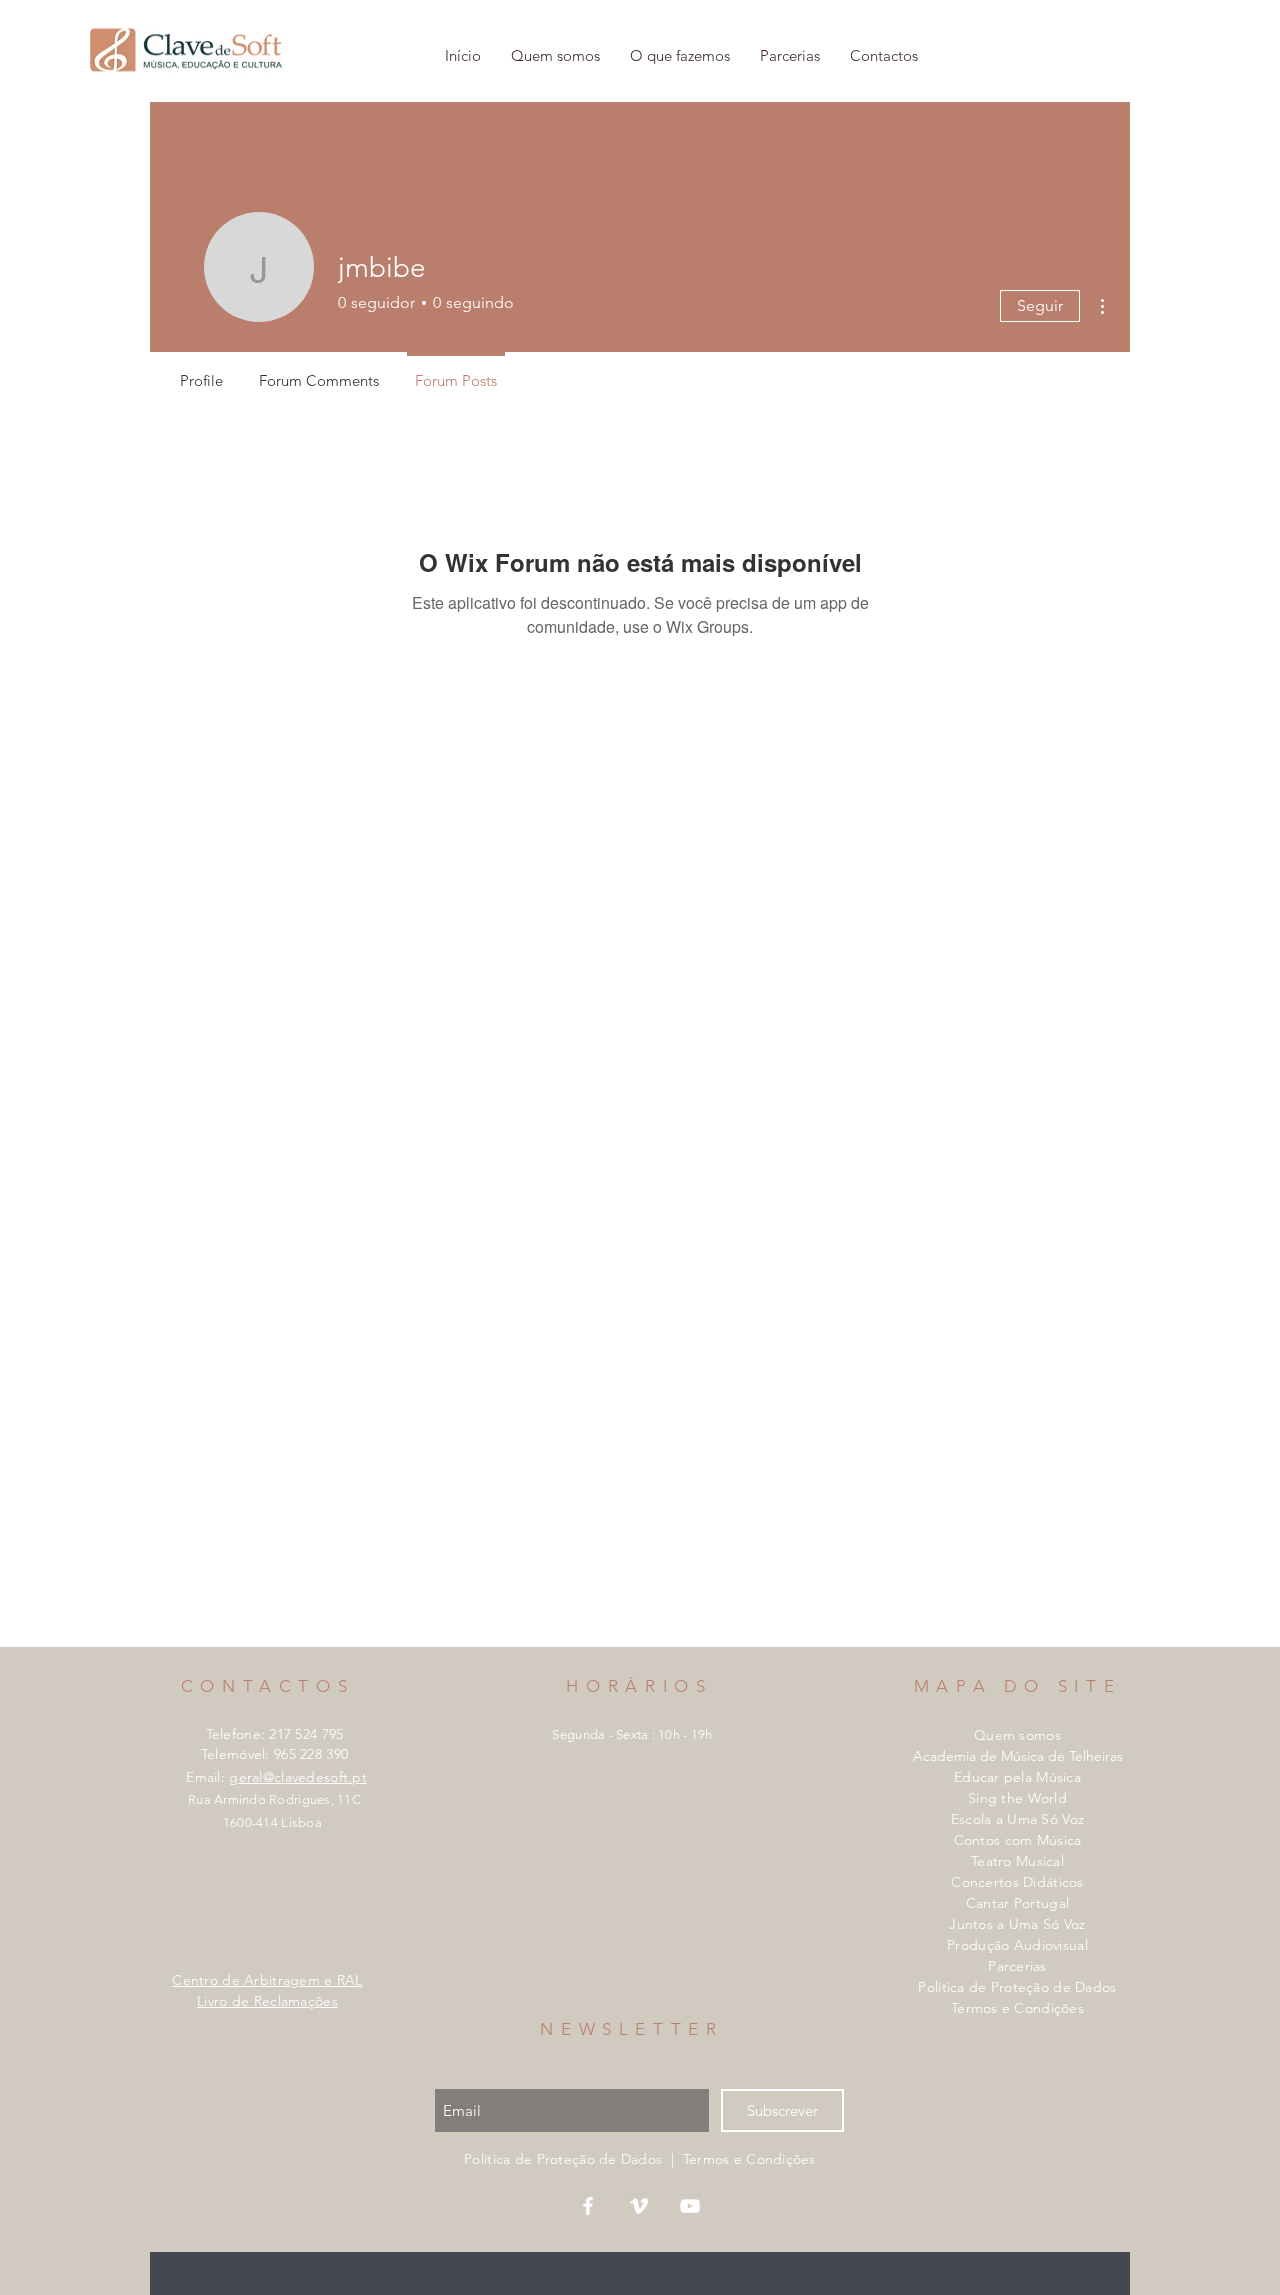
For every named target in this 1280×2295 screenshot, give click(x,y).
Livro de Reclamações (267, 2001)
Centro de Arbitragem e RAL (267, 1980)
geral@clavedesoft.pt (298, 1777)
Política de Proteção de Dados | (573, 2159)
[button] (680, 56)
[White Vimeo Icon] (639, 2206)
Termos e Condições (1017, 2008)
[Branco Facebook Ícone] (588, 2206)
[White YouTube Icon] (690, 2206)
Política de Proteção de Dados (1017, 1987)
